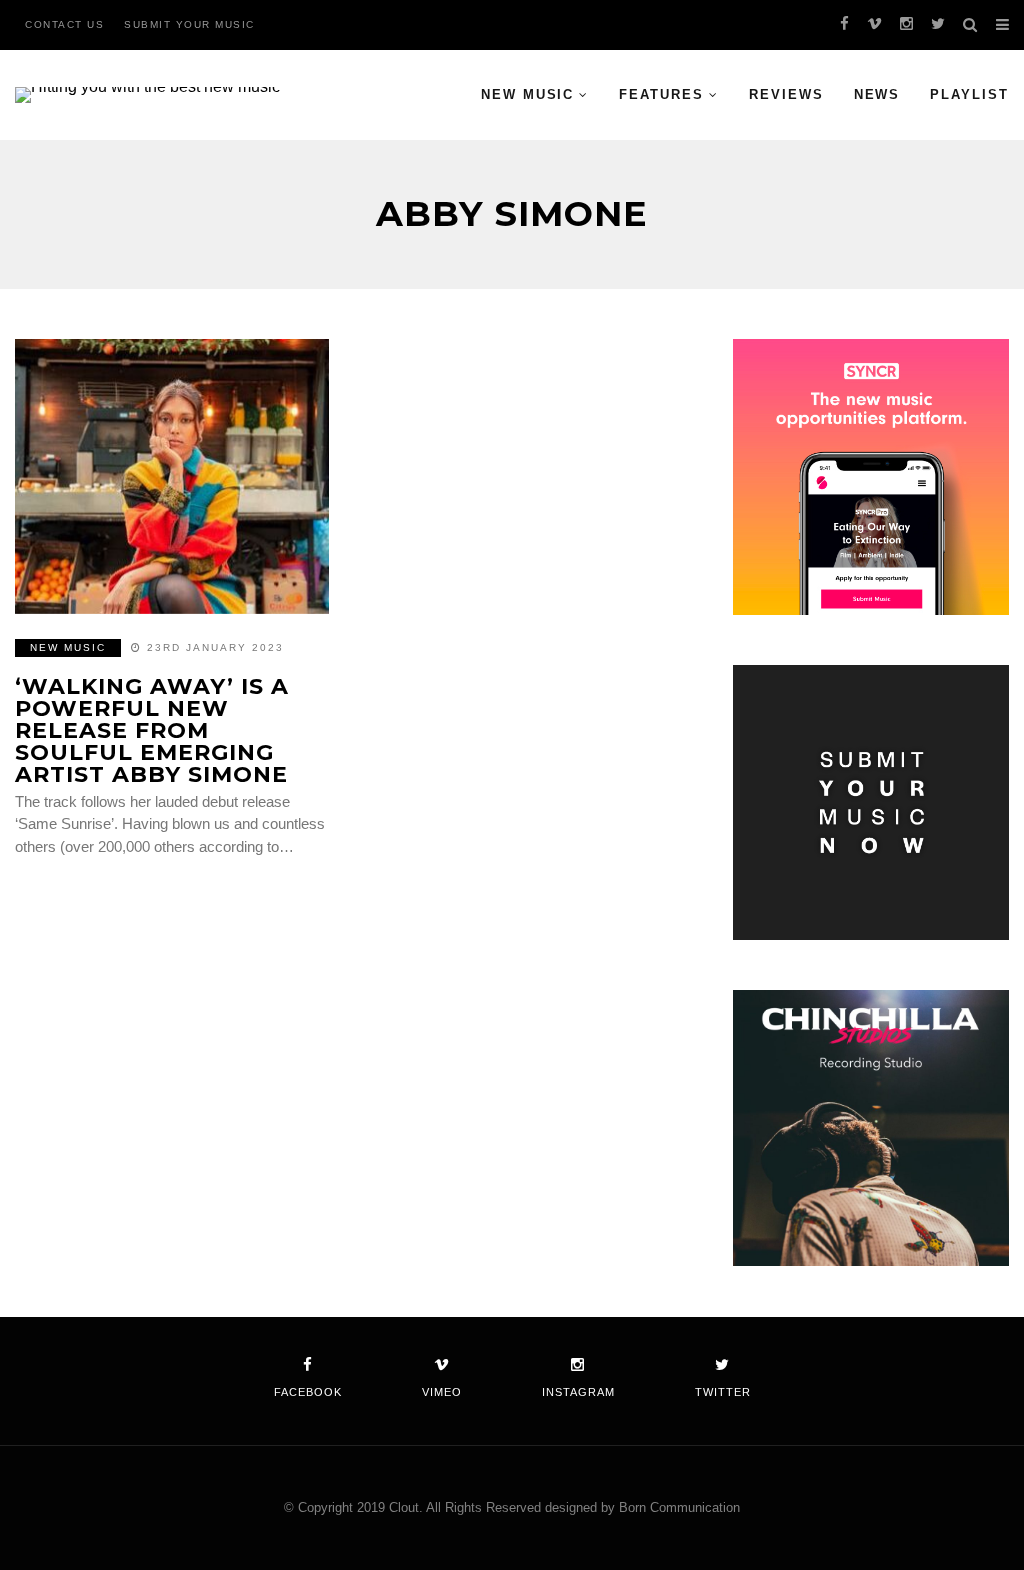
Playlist (969, 94)
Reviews (786, 94)
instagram (578, 1392)
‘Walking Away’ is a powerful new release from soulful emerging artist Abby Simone (152, 730)
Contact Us (64, 24)
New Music (528, 94)
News (877, 94)
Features (661, 94)
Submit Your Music (189, 24)
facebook (308, 1392)
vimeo (442, 1392)
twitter (723, 1392)
